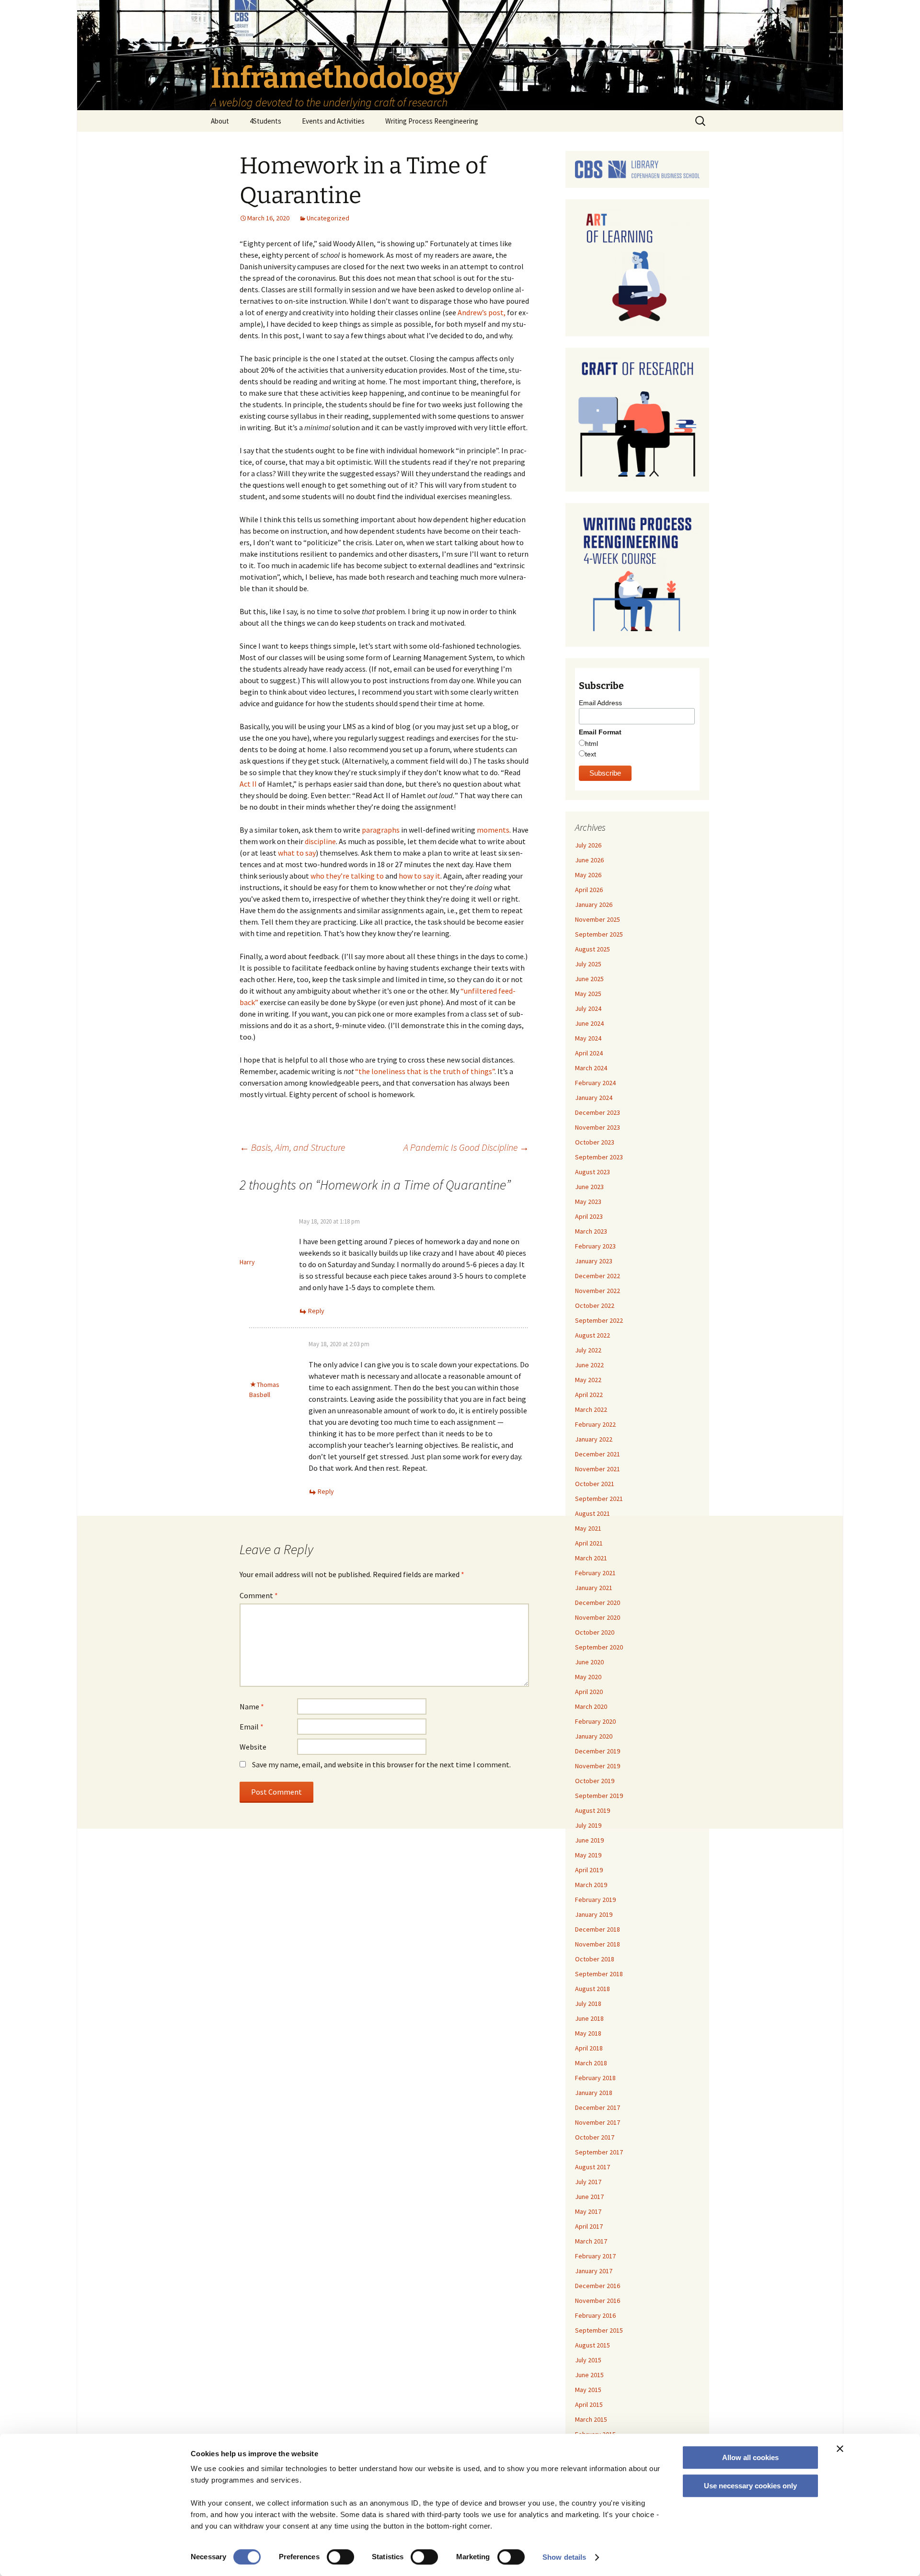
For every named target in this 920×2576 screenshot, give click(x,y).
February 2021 (595, 1573)
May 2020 (588, 1677)
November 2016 (598, 2301)
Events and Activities (333, 121)
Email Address (600, 703)
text (591, 754)
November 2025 (598, 919)
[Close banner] (840, 2449)
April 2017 (589, 2226)
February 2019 (595, 1900)
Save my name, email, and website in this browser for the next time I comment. (381, 1764)
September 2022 (599, 1320)
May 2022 (588, 1380)
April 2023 (589, 1216)
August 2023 (592, 1172)
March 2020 (591, 1706)
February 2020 (595, 1721)
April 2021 (589, 1543)
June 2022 (589, 1365)
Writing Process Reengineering (432, 121)
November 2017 (598, 2122)
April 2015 (589, 2404)
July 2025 (588, 964)
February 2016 (595, 2315)
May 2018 (588, 2033)
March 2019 (591, 1885)
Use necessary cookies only (750, 2486)
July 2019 (588, 1825)
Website (253, 1747)
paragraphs (381, 830)
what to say (297, 853)
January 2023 (594, 1261)
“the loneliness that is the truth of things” (425, 1071)
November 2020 (598, 1617)
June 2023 (589, 1187)
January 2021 (594, 1588)
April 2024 (589, 1053)
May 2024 (588, 1038)
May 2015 (588, 2390)
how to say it (420, 876)
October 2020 (595, 1632)
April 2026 (589, 890)
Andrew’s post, (482, 312)
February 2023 (595, 1246)
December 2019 (598, 1751)
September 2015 (599, 2330)
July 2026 (588, 845)
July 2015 (588, 2360)
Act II (248, 784)
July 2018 (588, 2004)
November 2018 (598, 1944)
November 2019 (598, 1766)
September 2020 (599, 1647)
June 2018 (589, 2018)
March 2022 (591, 1409)
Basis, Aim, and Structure (292, 1147)
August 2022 (592, 1335)
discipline (320, 841)
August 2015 (592, 2345)
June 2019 (589, 1840)
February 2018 (595, 2078)
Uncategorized (328, 218)
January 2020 (594, 1736)
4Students (265, 121)
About (220, 121)
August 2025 (592, 949)
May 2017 (588, 2211)
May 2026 (588, 875)
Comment (259, 1595)
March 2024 (591, 1068)
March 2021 (591, 1558)
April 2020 (589, 1692)
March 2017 (591, 2241)
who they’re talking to (347, 876)
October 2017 (595, 2137)
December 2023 (598, 1112)
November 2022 (598, 1291)
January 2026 (594, 904)
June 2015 (589, 2375)
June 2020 (589, 1662)
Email (252, 1727)
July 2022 (588, 1350)
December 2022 (598, 1276)
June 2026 (589, 860)
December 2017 (598, 2107)
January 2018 (594, 2093)
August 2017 (592, 2167)
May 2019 (588, 1855)
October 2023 (595, 1142)
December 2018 (598, 1929)
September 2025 (599, 934)
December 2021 (598, 1454)
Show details (564, 2557)
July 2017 (588, 2182)
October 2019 (595, 1781)
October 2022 (595, 1305)
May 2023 (588, 1202)
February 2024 (595, 1083)
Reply (316, 1311)
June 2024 (589, 1023)
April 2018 (589, 2048)
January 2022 (594, 1439)
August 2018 (592, 1989)
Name (252, 1706)
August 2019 (592, 1810)
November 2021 (598, 1469)
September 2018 (599, 1974)
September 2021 (599, 1499)
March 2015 (591, 2419)
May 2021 (588, 1528)
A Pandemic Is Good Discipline (466, 1147)
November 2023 (598, 1127)
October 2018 (595, 1959)
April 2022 (589, 1395)
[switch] (340, 2557)
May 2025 (588, 994)
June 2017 (589, 2197)
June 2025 (589, 979)
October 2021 (595, 1484)
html (592, 744)
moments (493, 830)
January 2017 (594, 2271)
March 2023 (591, 1231)
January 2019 (594, 1914)
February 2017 (595, 2256)
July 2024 (588, 1008)
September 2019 (599, 1796)
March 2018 (591, 2063)
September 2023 (599, 1157)
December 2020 (598, 1603)
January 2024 (594, 1098)
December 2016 (598, 2286)
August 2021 (592, 1513)
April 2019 (589, 1870)
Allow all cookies (750, 2457)
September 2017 (599, 2152)
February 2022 (595, 1424)
